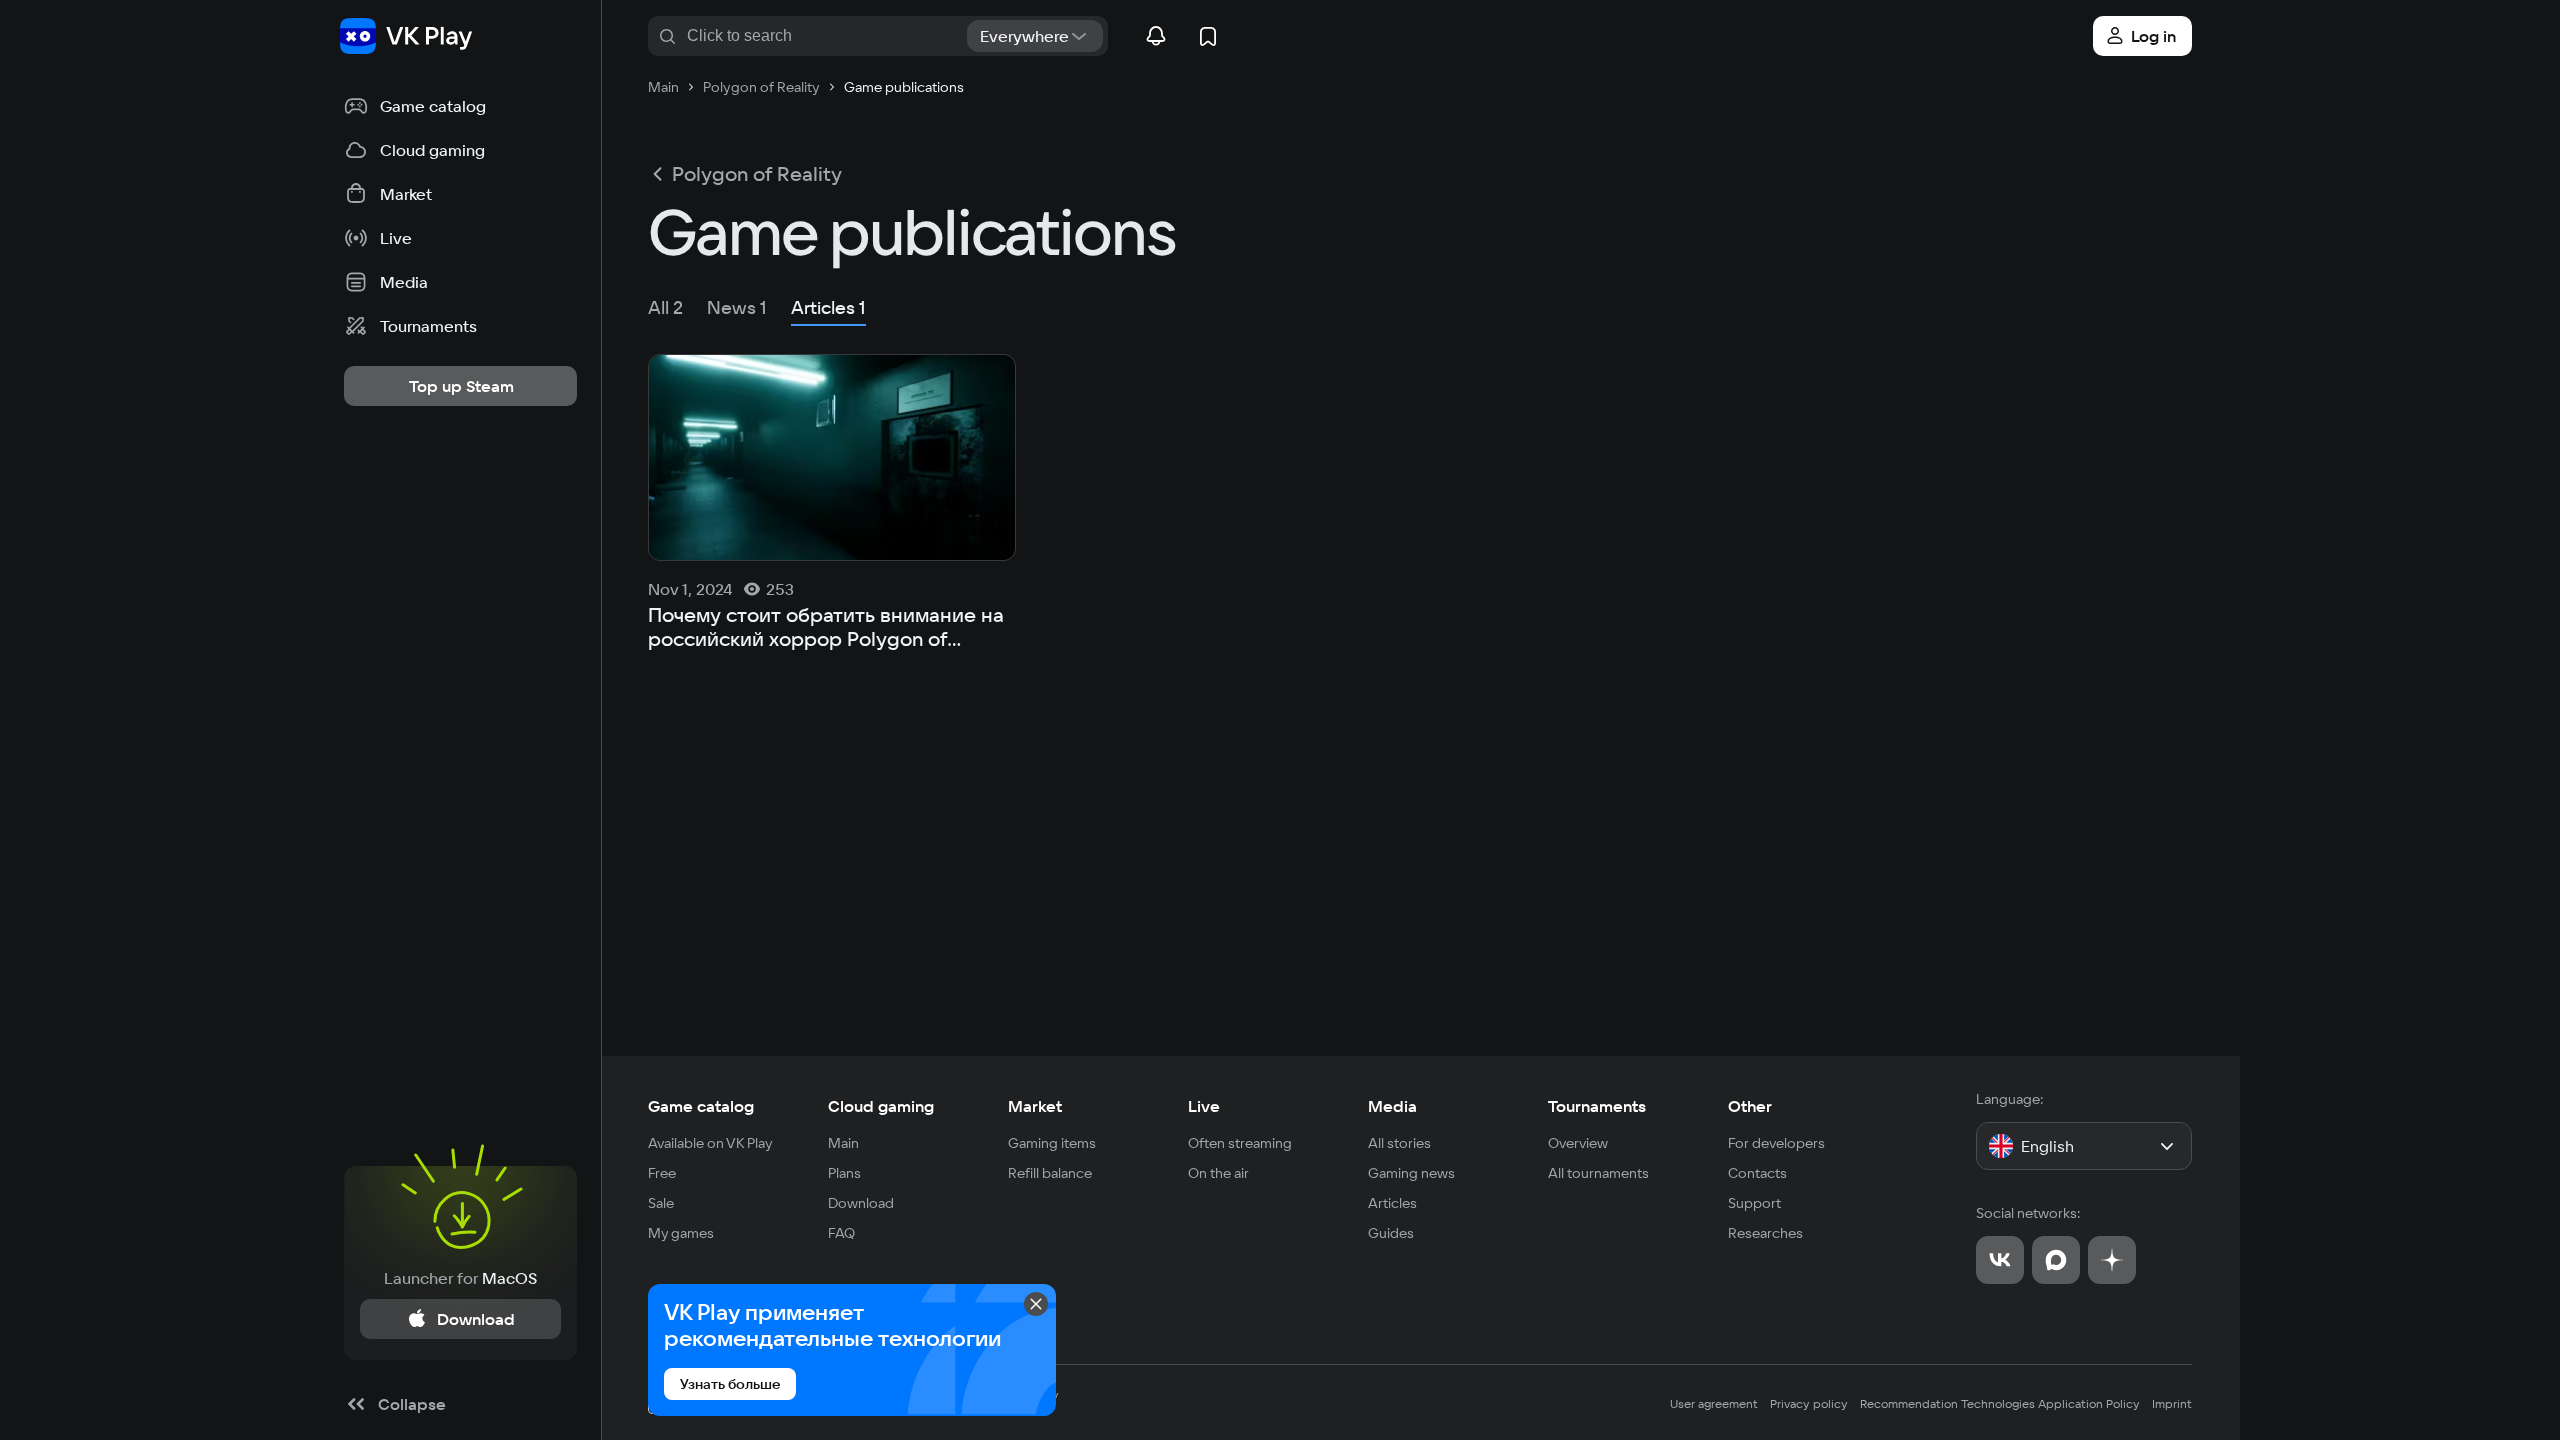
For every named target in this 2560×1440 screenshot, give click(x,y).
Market (1035, 1106)
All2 (665, 307)
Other (1750, 1106)
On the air (1218, 1173)
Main (843, 1143)
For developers (1776, 1143)
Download (861, 1203)
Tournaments (1597, 1106)
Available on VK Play (710, 1143)
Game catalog (701, 1106)
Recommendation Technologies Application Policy (2000, 1403)
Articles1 (828, 307)
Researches (1765, 1233)
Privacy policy (1809, 1403)
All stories (1399, 1143)
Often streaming (1240, 1143)
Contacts (1757, 1173)
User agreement (1714, 1403)
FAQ (841, 1233)
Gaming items (1052, 1143)
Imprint (2172, 1403)
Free (662, 1173)
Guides (1391, 1233)
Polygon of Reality (757, 174)
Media (1392, 1106)
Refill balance (1050, 1173)
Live (1204, 1106)
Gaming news (1411, 1173)
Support (1754, 1203)
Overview (1578, 1143)
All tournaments (1598, 1173)
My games (681, 1233)
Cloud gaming (881, 1106)
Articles (1392, 1203)
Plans (844, 1173)
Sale (661, 1203)
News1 (737, 307)
